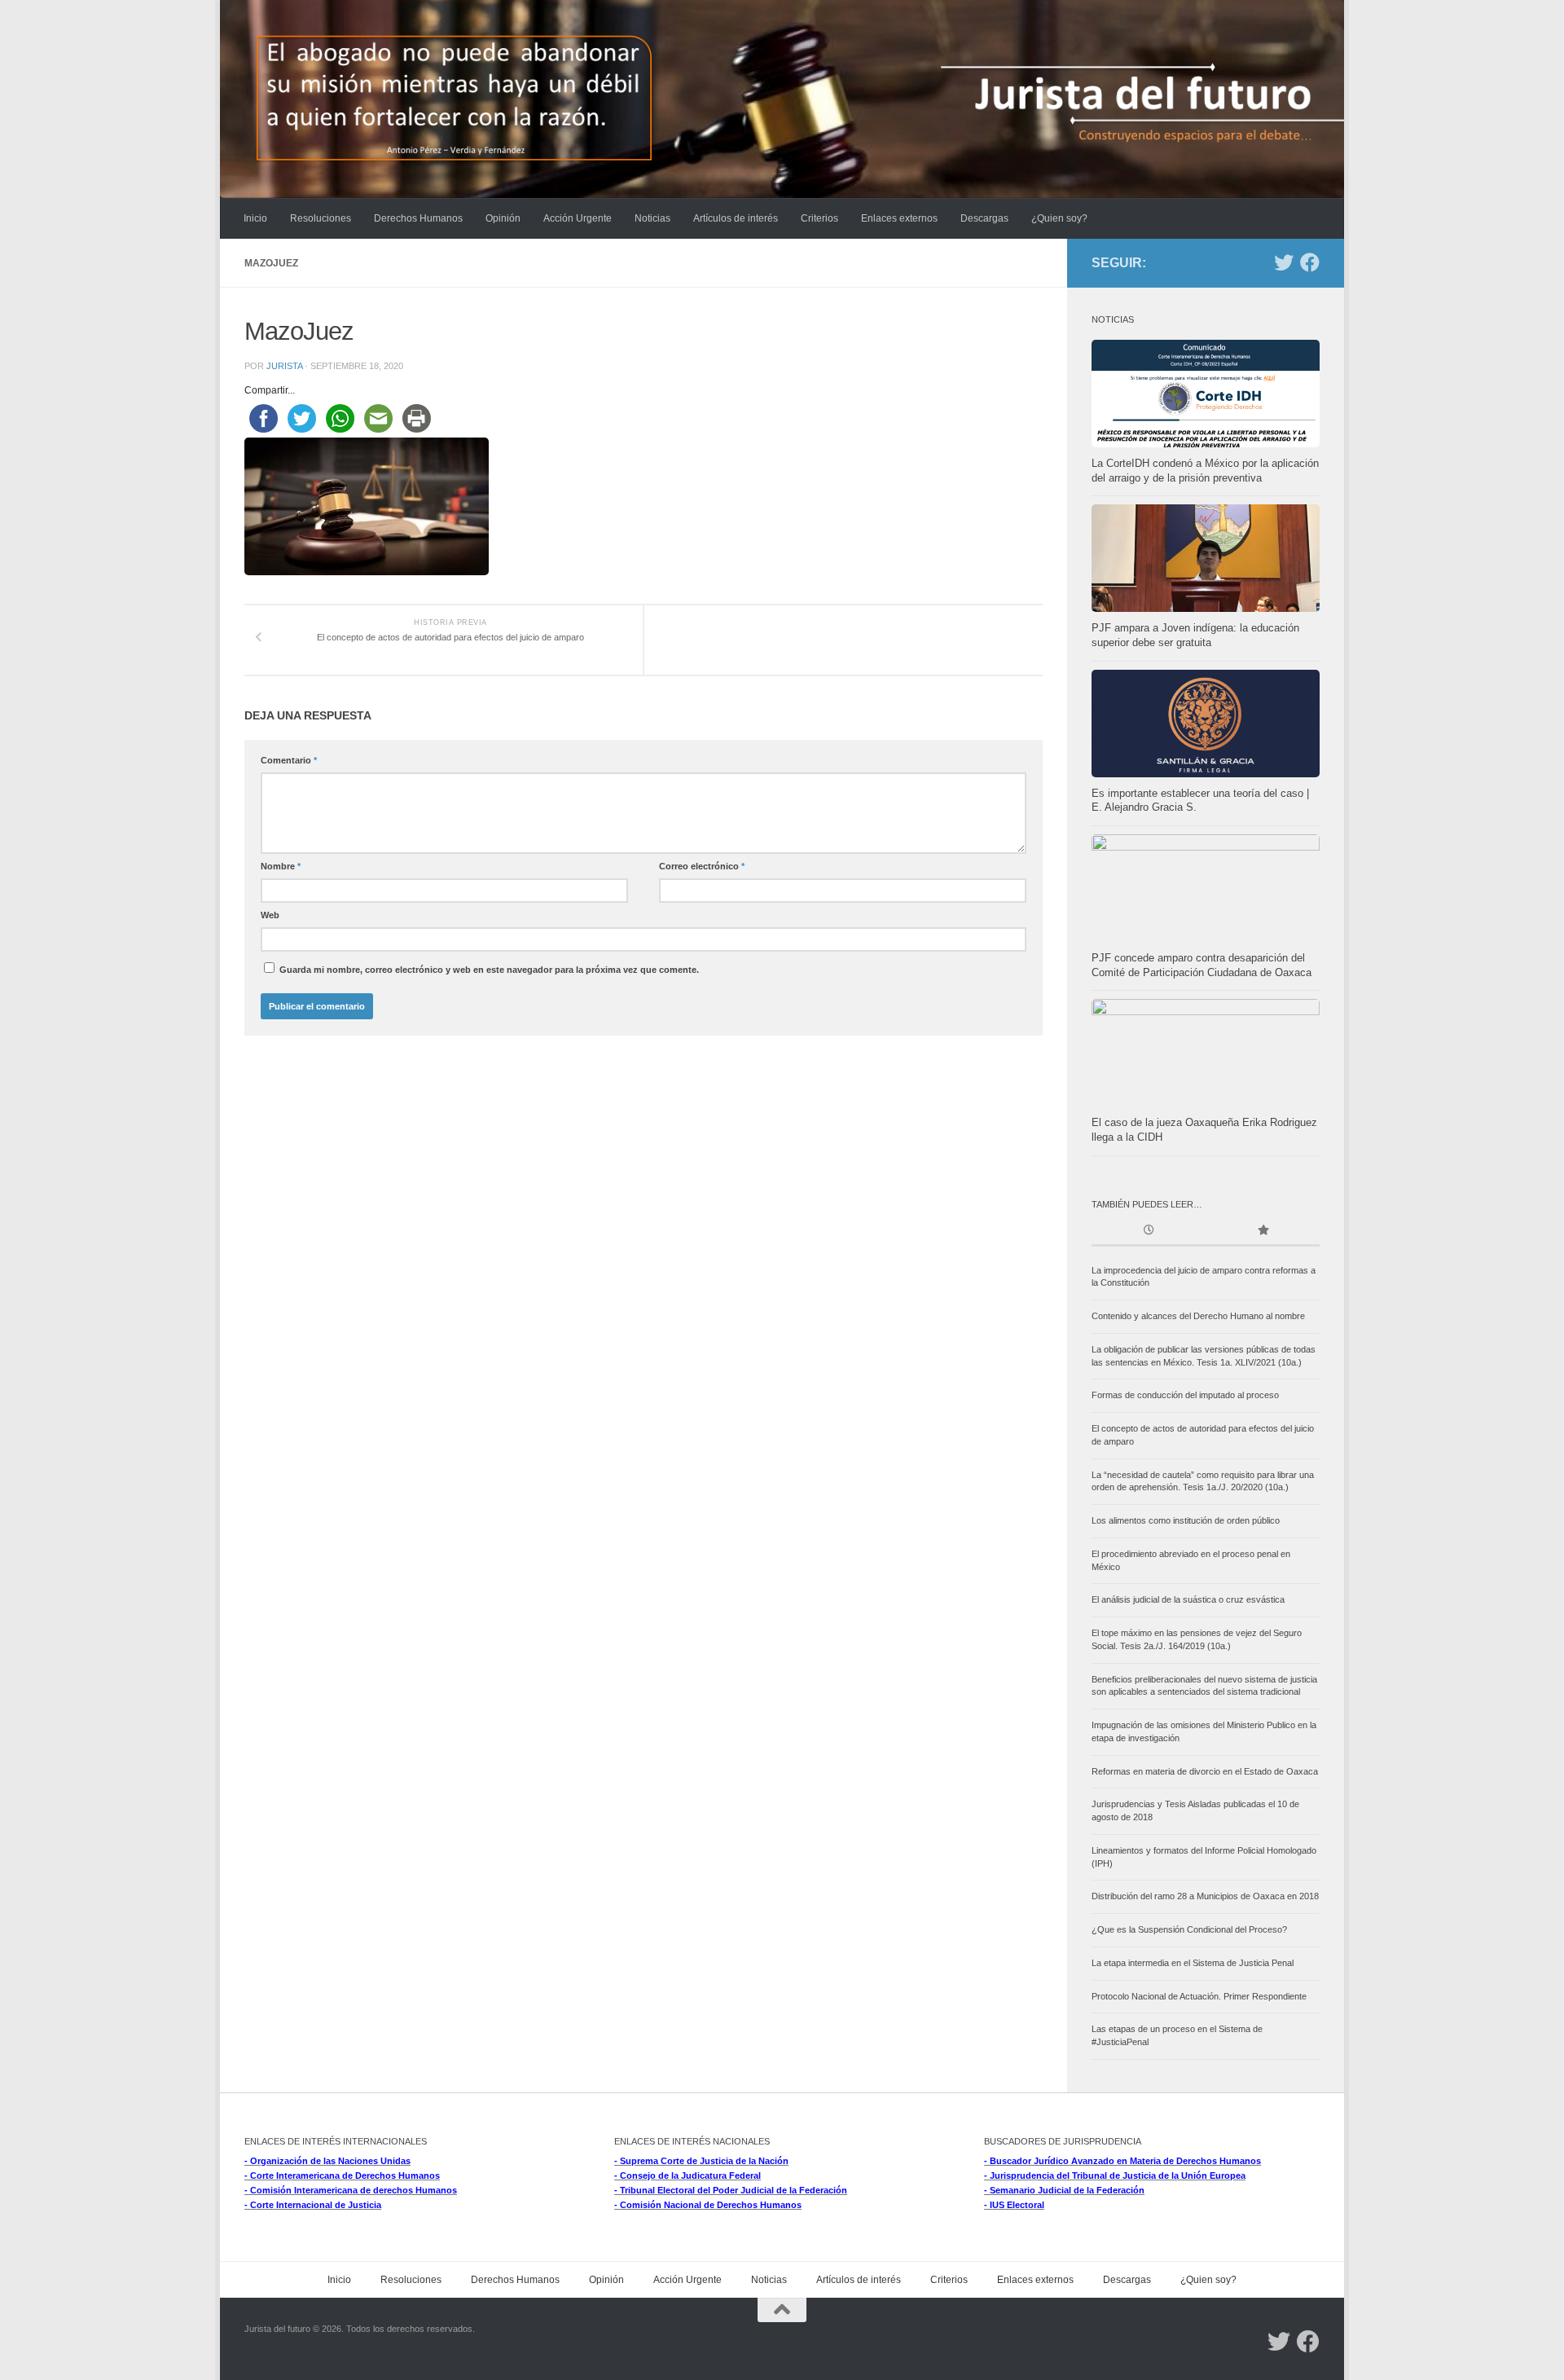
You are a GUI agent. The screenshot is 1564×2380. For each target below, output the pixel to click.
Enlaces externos (899, 218)
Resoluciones (321, 218)
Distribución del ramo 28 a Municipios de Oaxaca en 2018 (1205, 1896)
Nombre (281, 866)
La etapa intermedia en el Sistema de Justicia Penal (1193, 1963)
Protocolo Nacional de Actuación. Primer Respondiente (1199, 1996)
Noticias (652, 218)
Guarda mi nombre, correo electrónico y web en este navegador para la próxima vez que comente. (489, 970)
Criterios (819, 218)
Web (270, 915)
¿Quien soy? (1059, 218)
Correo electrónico (702, 866)
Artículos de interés (736, 218)
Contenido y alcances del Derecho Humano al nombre (1198, 1316)
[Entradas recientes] (1149, 1232)
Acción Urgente (578, 218)
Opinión (503, 218)
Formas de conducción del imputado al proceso (1185, 1395)
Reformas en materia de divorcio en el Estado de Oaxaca (1205, 1771)
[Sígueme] (1284, 262)
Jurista (284, 366)
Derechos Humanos (418, 218)
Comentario (289, 760)
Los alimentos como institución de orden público (1186, 1520)
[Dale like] (1310, 262)
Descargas (984, 218)
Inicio (255, 218)
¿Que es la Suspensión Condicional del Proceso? (1189, 1929)
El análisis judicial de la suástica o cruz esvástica (1188, 1599)
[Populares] (1263, 1232)
